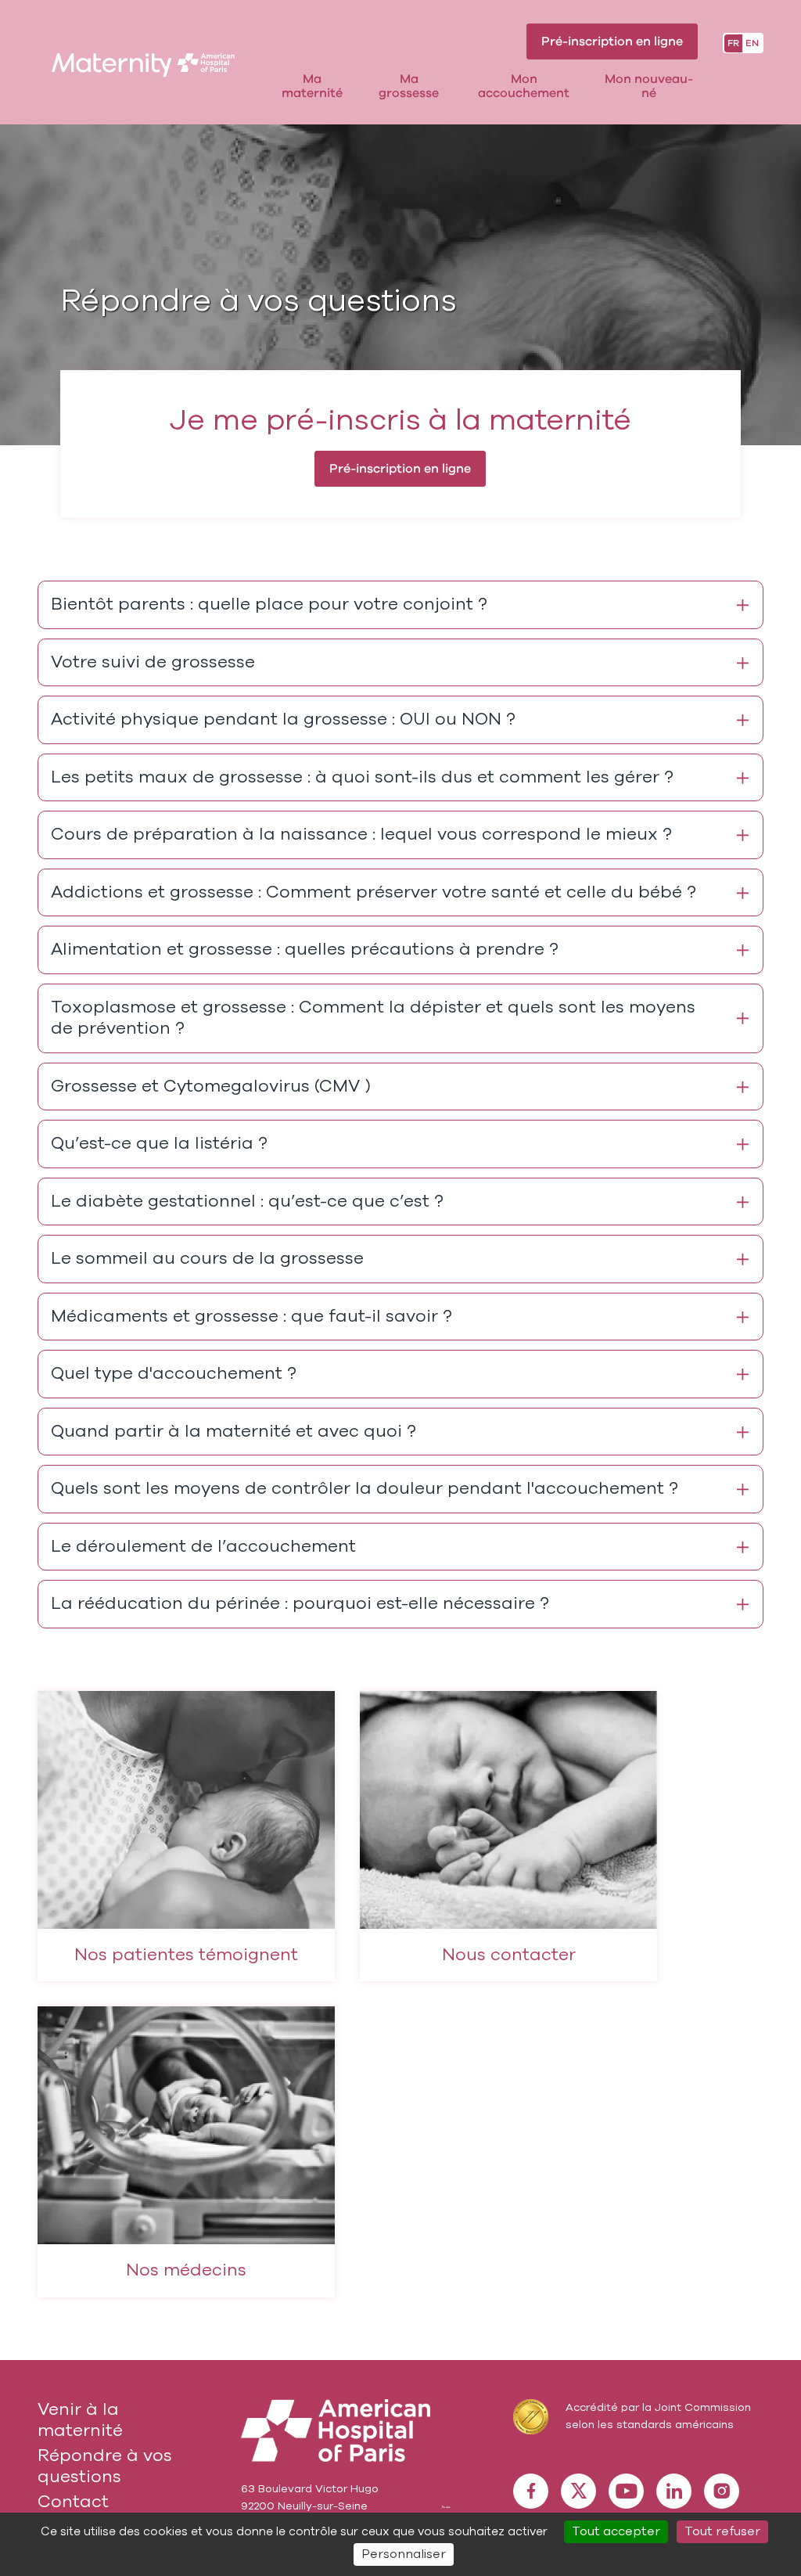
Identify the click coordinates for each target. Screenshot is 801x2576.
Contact (73, 2502)
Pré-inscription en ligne (612, 41)
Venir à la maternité (80, 2420)
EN (752, 43)
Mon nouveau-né (649, 86)
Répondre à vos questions (105, 2466)
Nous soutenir (446, 2506)
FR (733, 43)
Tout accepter (616, 2531)
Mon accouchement (524, 86)
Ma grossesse (409, 86)
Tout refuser (722, 2531)
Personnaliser (404, 2554)
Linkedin (674, 2491)
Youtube (626, 2491)
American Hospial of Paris (336, 2430)
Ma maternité (312, 86)
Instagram (722, 2491)
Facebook (531, 2491)
